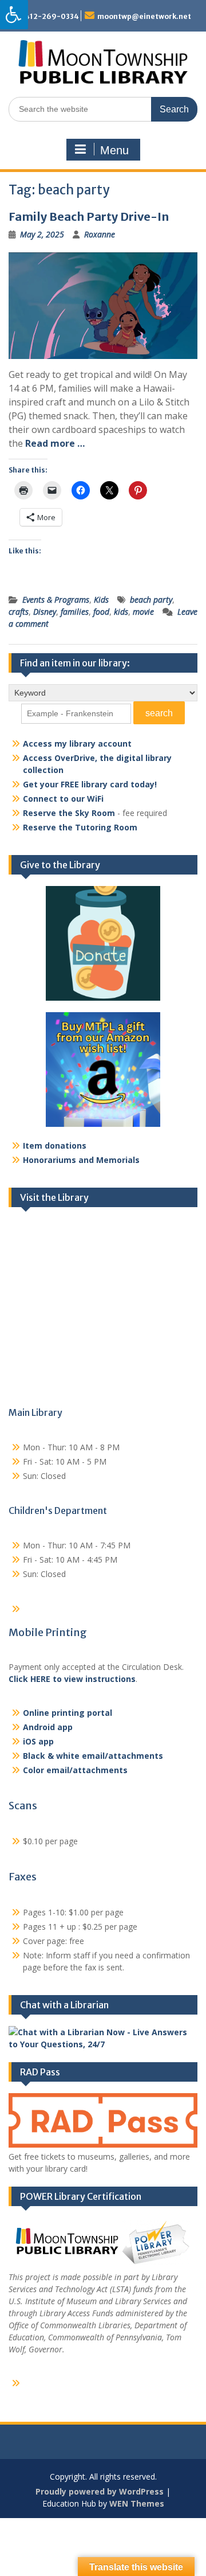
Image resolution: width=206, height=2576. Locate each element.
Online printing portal (68, 1713)
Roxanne (100, 234)
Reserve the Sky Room (69, 813)
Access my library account (77, 743)
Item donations (55, 1145)
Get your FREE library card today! (90, 784)
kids (121, 612)
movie (143, 612)
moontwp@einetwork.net (144, 16)
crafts (19, 612)
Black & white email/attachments (93, 1756)
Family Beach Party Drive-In (89, 216)
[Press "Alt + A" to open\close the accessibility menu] (14, 15)
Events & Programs (56, 600)
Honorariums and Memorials (81, 1160)
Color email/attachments (75, 1770)
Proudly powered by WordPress (100, 2491)
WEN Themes (137, 2503)
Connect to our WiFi (63, 799)
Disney (45, 612)
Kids (101, 600)
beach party (151, 600)
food (101, 612)
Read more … (55, 443)
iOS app (38, 1741)
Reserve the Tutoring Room (80, 827)
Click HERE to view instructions (72, 1679)
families (75, 612)
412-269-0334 (52, 16)
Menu (114, 150)
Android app (48, 1727)
